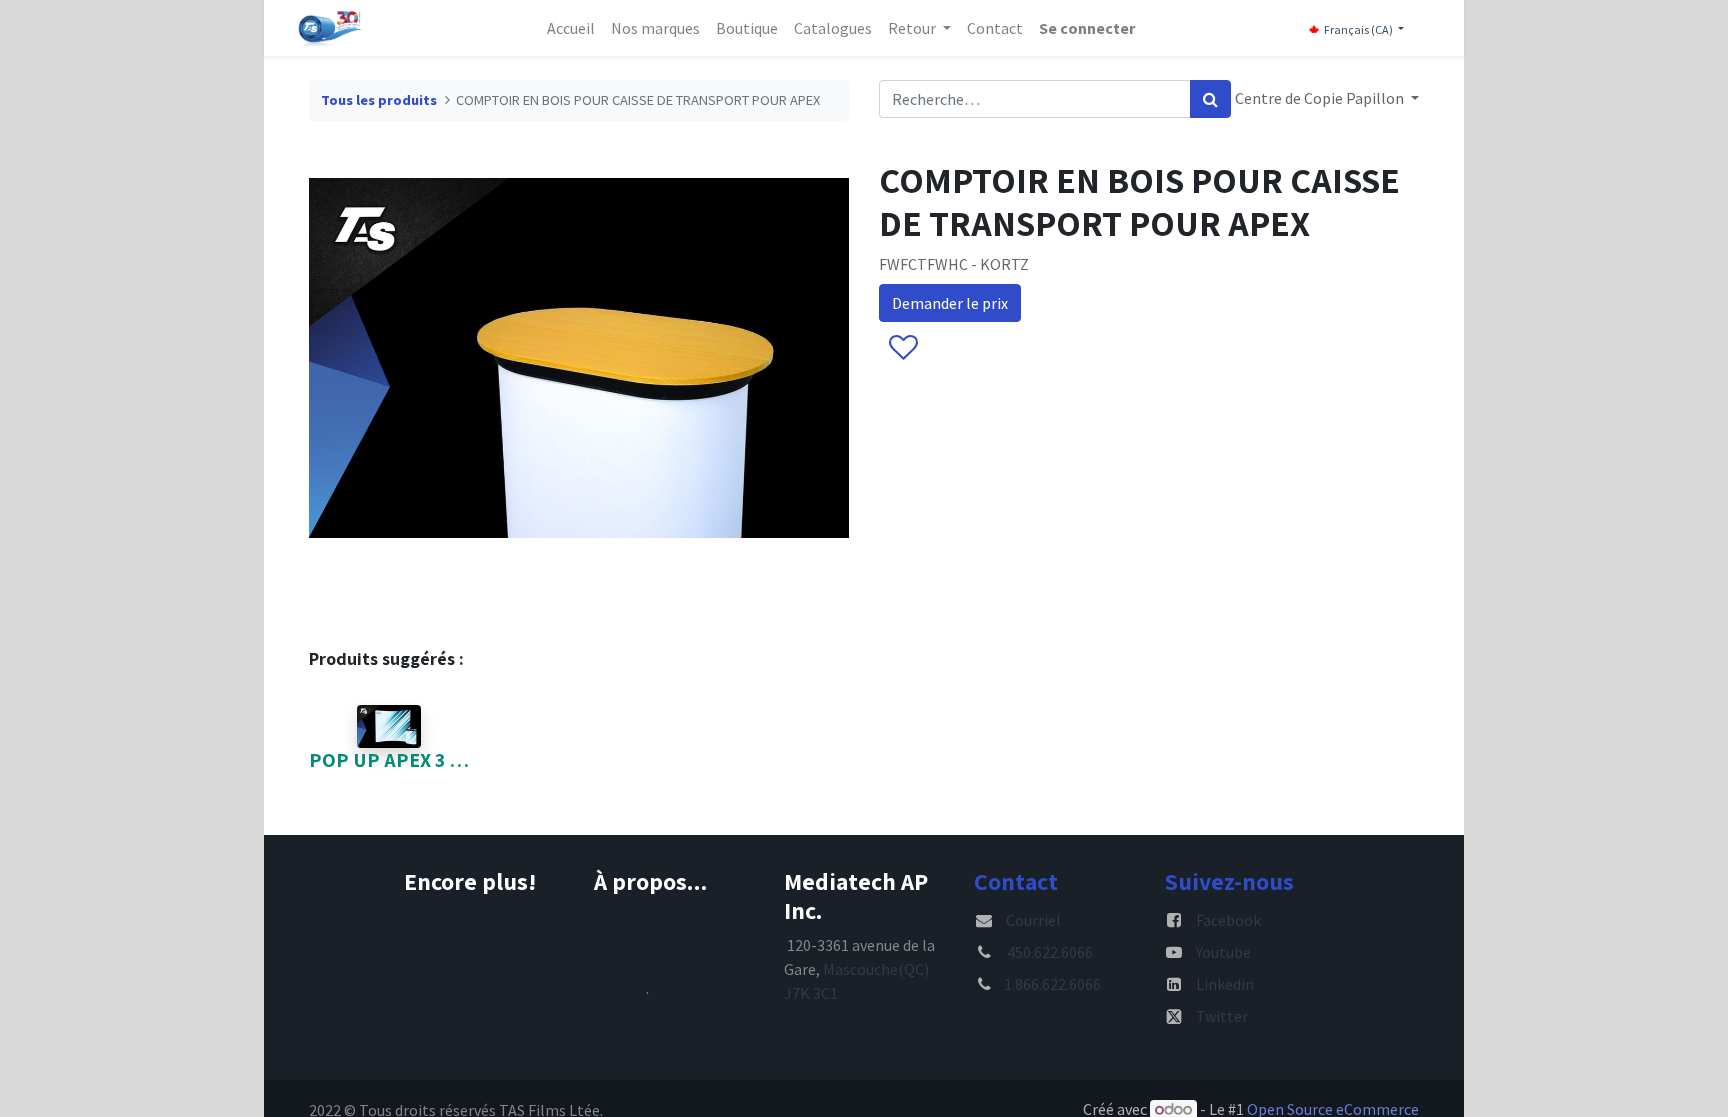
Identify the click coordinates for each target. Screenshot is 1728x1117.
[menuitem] (571, 28)
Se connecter (1087, 28)
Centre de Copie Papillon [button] (1321, 98)
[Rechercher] (1210, 99)
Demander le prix (950, 303)
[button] (902, 349)
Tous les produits (379, 100)
